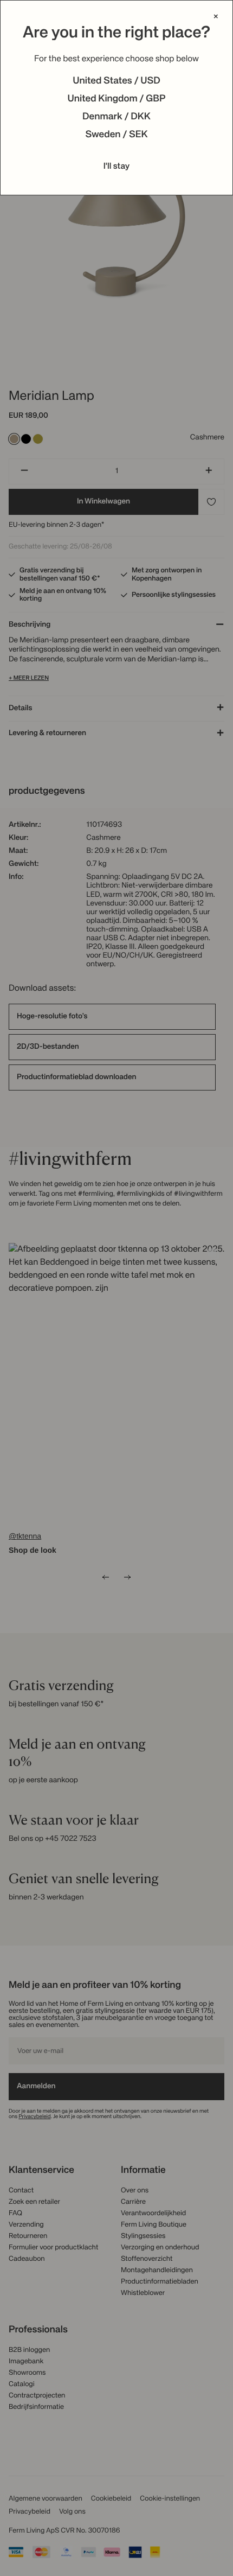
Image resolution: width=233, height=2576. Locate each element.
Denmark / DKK (116, 117)
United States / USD (116, 81)
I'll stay (117, 167)
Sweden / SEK (116, 135)
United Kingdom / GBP (116, 99)
